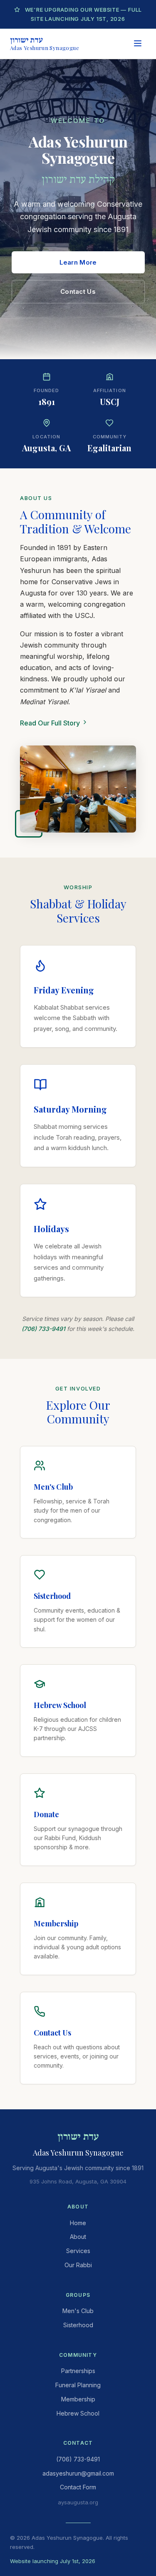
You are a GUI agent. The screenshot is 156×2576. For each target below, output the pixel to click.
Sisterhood (78, 2325)
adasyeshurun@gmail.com (78, 2473)
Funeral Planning (78, 2385)
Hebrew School (78, 2413)
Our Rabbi (78, 2265)
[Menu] (138, 44)
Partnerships (78, 2371)
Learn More (78, 262)
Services (78, 2251)
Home (78, 2223)
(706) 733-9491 (43, 1329)
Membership (78, 2399)
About (78, 2237)
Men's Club (78, 2311)
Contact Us (78, 291)
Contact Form (78, 2487)
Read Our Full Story (51, 723)
